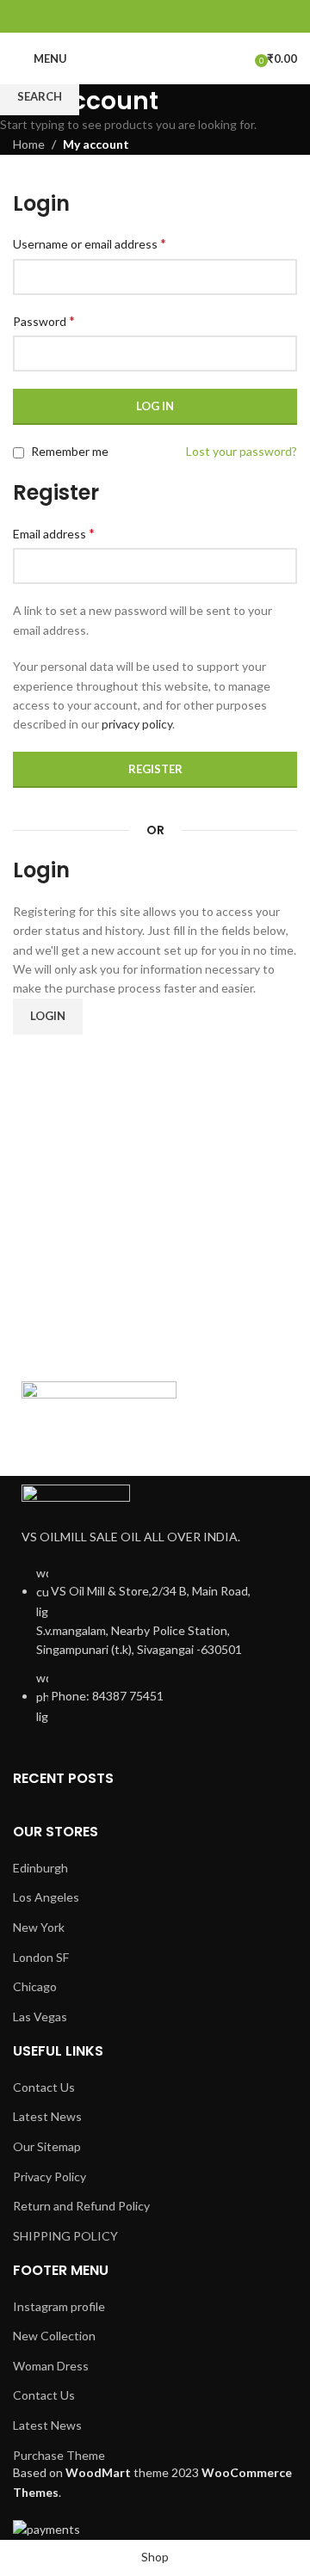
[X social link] (133, 16)
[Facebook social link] (112, 16)
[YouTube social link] (177, 16)
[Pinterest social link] (198, 16)
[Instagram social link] (155, 16)
